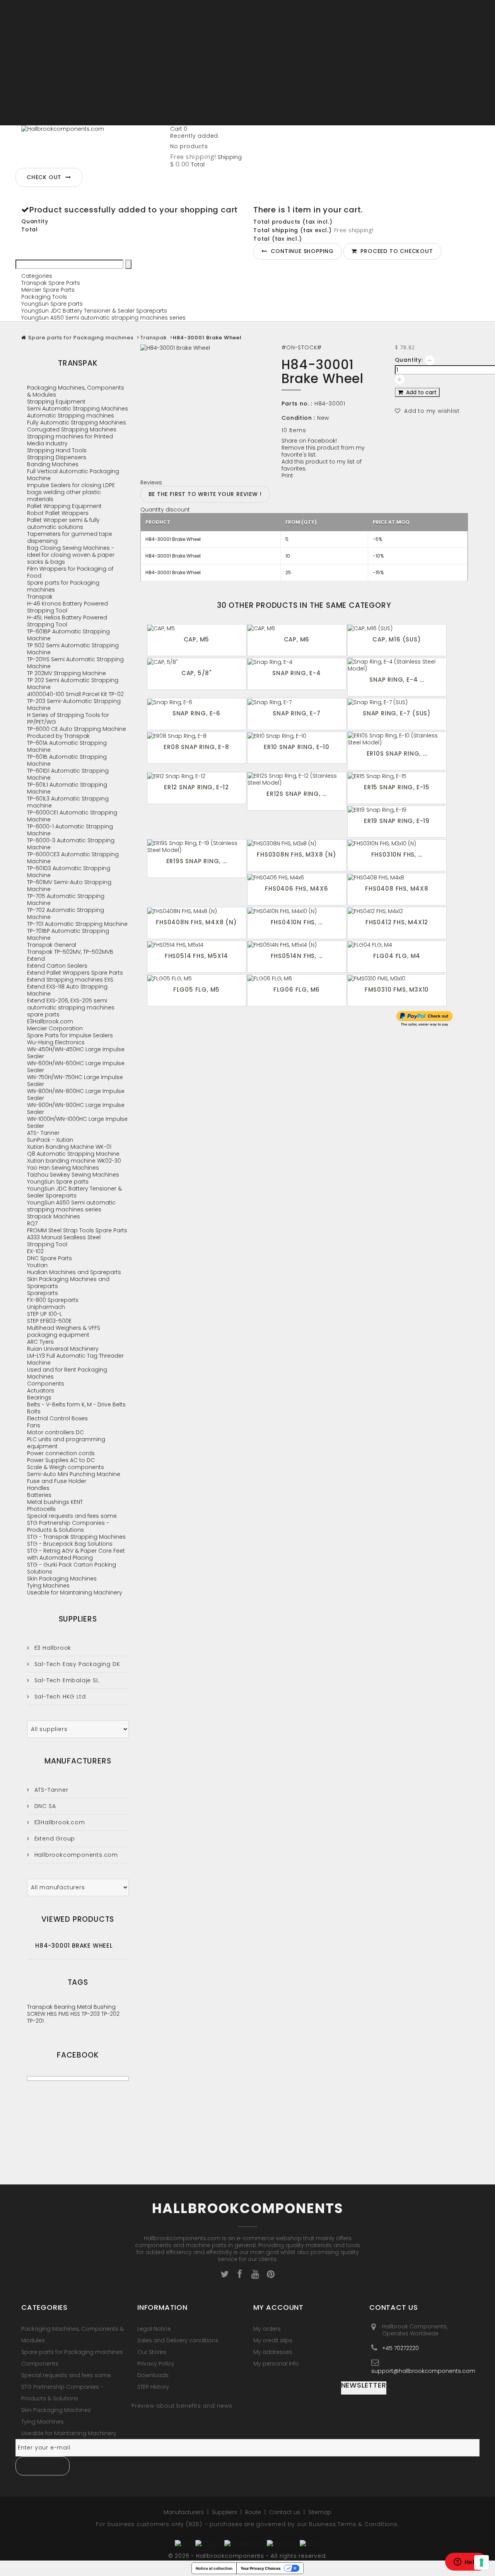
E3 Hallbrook (52, 1648)
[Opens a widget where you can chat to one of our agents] (466, 2562)
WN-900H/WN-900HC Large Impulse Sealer (76, 1108)
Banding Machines (53, 464)
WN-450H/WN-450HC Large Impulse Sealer (76, 1053)
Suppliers (78, 1619)
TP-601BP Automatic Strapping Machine (68, 635)
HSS (76, 2014)
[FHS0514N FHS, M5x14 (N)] (297, 945)
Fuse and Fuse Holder (57, 1481)
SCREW (37, 2014)
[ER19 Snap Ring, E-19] (397, 810)
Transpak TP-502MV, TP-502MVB (70, 952)
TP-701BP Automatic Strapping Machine (68, 934)
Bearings (39, 1397)
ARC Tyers (40, 1342)
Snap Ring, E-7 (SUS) (397, 713)
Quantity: (409, 360)
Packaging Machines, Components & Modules (76, 391)
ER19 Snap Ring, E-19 (397, 821)
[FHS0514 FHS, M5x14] (197, 945)
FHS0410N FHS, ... (297, 922)
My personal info (276, 2364)
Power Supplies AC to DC (61, 1460)
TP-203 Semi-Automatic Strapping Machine (74, 705)
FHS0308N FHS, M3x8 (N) (297, 854)
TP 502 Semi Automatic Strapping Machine (73, 649)
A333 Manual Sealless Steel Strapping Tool (64, 1241)
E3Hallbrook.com (50, 1021)
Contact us (285, 2512)
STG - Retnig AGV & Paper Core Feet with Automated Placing (76, 1554)
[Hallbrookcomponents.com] (93, 145)
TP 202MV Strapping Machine (67, 673)
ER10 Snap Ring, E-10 (297, 747)
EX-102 (35, 1251)
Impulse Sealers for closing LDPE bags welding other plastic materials (71, 492)
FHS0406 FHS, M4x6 (297, 889)
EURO (28, 80)
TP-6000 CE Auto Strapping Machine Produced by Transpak (77, 732)
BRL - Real (34, 59)
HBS (53, 2014)
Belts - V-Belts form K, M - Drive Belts (76, 1404)
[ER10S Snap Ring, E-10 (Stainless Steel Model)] (397, 739)
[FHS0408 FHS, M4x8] (397, 877)
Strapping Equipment (56, 402)
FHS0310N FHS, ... (397, 854)
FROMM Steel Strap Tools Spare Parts (77, 1230)
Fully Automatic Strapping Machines (77, 422)
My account (278, 2307)
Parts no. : (297, 404)
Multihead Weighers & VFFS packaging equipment (64, 1331)
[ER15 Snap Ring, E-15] (397, 776)
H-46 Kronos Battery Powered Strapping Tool (67, 607)
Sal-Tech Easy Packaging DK (76, 1664)
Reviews (151, 482)
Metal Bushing (96, 2007)
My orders (267, 2329)
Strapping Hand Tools (57, 450)
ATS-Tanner (50, 1790)
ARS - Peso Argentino (50, 31)
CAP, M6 (297, 639)
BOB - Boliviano (43, 52)
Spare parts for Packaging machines (81, 338)
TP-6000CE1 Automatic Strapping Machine (72, 816)
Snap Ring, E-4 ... (397, 680)
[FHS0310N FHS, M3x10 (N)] (397, 843)
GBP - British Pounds (49, 87)
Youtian (37, 1265)
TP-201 (35, 2021)
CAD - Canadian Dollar (53, 66)
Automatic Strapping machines (71, 416)
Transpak (154, 338)
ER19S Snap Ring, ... (197, 861)
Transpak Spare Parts (51, 283)
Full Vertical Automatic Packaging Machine (73, 475)
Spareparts (43, 1293)
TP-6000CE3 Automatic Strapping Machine (73, 858)
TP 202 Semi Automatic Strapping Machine (73, 684)
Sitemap (320, 2512)
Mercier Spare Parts (48, 290)
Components (46, 1384)
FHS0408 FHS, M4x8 (397, 889)
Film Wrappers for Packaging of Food (70, 572)
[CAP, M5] (197, 628)
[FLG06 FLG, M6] (297, 978)
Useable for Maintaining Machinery (75, 1592)
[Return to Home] (24, 338)
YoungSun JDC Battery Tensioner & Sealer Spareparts (94, 311)
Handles (38, 1488)
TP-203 (91, 2014)
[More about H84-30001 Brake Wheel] (27, 1944)
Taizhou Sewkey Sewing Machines (73, 1175)
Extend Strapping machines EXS (70, 980)
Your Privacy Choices (261, 2568)
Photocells (41, 1509)
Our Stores (152, 2352)
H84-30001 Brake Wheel (74, 1946)
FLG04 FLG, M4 (397, 956)
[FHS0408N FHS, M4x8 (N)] (197, 911)
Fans (34, 1425)
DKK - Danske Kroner (49, 73)
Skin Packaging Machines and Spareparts (68, 1283)
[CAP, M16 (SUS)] (397, 628)
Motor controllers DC (55, 1432)
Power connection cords (61, 1453)
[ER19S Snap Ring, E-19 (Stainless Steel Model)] (197, 847)
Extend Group (54, 1839)
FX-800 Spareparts (53, 1300)
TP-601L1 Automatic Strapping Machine (67, 788)
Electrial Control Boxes (57, 1418)
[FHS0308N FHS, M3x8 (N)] (297, 843)
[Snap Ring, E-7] (297, 702)
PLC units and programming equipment (66, 1443)
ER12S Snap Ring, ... (297, 794)
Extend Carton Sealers (57, 966)
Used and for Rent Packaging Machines (67, 1373)
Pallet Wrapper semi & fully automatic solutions (63, 523)
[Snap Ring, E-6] (197, 702)
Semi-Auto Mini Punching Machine (74, 1474)
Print (287, 476)
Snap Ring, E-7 (296, 713)
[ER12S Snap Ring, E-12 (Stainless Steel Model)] (297, 779)
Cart (179, 129)
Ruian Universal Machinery (63, 1349)
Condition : (298, 418)
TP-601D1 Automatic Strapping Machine (68, 774)
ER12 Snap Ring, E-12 (196, 787)
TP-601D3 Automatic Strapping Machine (69, 872)
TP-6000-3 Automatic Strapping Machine (71, 844)
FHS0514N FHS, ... (297, 956)
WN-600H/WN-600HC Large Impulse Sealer (76, 1067)
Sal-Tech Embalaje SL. (66, 1680)
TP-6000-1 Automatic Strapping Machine (70, 830)
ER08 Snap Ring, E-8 (196, 747)
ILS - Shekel (36, 94)
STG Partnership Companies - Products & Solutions (68, 1526)
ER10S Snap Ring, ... (397, 753)
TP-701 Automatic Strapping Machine (77, 924)
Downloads (153, 2375)
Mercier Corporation (55, 1028)
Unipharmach (46, 1307)
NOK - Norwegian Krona (53, 108)
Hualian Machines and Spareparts (74, 1272)
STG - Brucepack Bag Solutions (70, 1544)
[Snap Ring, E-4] (297, 662)
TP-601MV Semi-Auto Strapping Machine (69, 886)
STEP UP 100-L (44, 1314)
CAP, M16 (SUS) (397, 639)
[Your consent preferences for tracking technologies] (481, 2562)
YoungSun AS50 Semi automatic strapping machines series (103, 318)
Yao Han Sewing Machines (63, 1168)
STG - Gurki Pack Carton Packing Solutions (72, 1568)
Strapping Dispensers (57, 457)
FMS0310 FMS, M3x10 (397, 990)
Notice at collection (214, 2568)
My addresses (273, 2352)
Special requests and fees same (72, 1516)
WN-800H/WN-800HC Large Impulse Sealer (76, 1095)
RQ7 (32, 1223)
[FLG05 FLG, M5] (197, 978)
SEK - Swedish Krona (49, 115)
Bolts (34, 1411)
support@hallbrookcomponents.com (423, 2371)
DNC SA (44, 1806)
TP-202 (110, 2014)
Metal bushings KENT (55, 1502)
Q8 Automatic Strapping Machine (73, 1154)
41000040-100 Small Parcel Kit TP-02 (75, 694)
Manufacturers (78, 1761)
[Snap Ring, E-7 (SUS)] (397, 702)
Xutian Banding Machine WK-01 (69, 1147)
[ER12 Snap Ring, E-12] (197, 776)
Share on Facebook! (309, 441)
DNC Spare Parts (49, 1258)
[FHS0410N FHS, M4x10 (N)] (297, 911)
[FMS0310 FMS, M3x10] (397, 978)
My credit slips (273, 2340)
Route (254, 2512)
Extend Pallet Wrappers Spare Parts (75, 973)
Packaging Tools (44, 297)
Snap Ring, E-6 (196, 713)
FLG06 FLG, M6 (297, 990)
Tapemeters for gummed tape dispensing (70, 537)
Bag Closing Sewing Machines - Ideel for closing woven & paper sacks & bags (71, 555)
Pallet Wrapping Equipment (64, 506)
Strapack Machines (54, 1216)
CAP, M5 (197, 639)
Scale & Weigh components (66, 1467)
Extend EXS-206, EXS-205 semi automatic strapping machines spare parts (71, 1007)
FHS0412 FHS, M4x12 (397, 922)
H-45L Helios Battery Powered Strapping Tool (67, 621)
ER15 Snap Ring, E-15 (397, 787)
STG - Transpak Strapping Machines (76, 1537)
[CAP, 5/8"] (197, 662)
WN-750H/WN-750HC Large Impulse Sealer (75, 1081)
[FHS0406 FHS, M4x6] (297, 877)
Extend (36, 959)
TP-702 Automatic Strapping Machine (66, 913)
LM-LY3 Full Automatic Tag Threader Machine (75, 1359)
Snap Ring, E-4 (296, 673)
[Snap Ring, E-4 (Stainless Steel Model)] (397, 665)
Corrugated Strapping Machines (72, 429)
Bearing (66, 2007)
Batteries (39, 1495)
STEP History (153, 2387)
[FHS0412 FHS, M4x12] (397, 911)
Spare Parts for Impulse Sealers (70, 1035)
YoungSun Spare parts (52, 304)
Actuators (41, 1391)
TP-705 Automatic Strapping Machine (66, 900)
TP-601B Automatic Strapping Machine (67, 760)
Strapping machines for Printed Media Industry (70, 440)
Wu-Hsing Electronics (56, 1042)
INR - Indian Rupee (46, 101)
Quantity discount (165, 510)
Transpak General (52, 945)
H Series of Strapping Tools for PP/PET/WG (68, 718)
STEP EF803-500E (49, 1321)
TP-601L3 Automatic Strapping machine (68, 802)
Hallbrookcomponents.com (75, 1855)
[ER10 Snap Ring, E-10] (297, 736)
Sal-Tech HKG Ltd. (60, 1697)
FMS (64, 2014)
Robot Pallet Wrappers (58, 513)
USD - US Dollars (43, 122)
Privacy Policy (156, 2364)
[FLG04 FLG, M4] (397, 945)
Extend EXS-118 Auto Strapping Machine (67, 990)
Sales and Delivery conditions (178, 2340)
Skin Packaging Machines (62, 1579)
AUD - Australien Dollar (52, 38)
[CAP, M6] (297, 628)
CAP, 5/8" (196, 673)
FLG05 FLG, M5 (196, 990)
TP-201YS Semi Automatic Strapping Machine (75, 663)
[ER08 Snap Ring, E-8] (197, 736)
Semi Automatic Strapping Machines (78, 409)
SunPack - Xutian (50, 1140)
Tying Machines (48, 1586)
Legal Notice (154, 2329)
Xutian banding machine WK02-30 (74, 1161)
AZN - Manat (38, 45)
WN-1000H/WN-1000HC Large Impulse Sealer (77, 1122)
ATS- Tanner (43, 1133)
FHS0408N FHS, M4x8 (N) (196, 922)
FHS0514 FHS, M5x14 (196, 956)
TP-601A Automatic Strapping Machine (67, 746)
